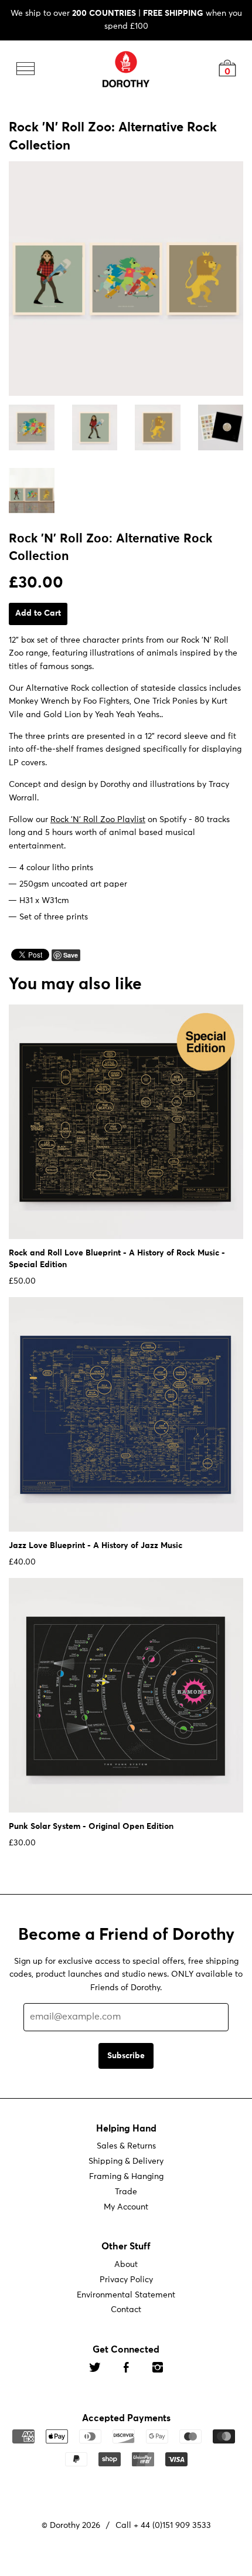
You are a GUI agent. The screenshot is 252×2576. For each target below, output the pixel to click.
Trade (126, 2192)
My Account (126, 2207)
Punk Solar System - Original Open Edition (91, 1826)
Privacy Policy (126, 2279)
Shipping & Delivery (126, 2161)
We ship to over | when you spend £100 (126, 20)
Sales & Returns (126, 2146)
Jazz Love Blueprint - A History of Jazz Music (96, 1545)
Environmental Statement (126, 2295)
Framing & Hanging (126, 2177)
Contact (126, 2310)
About (126, 2265)
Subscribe (126, 2055)
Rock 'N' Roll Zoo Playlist (98, 820)
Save (71, 954)
